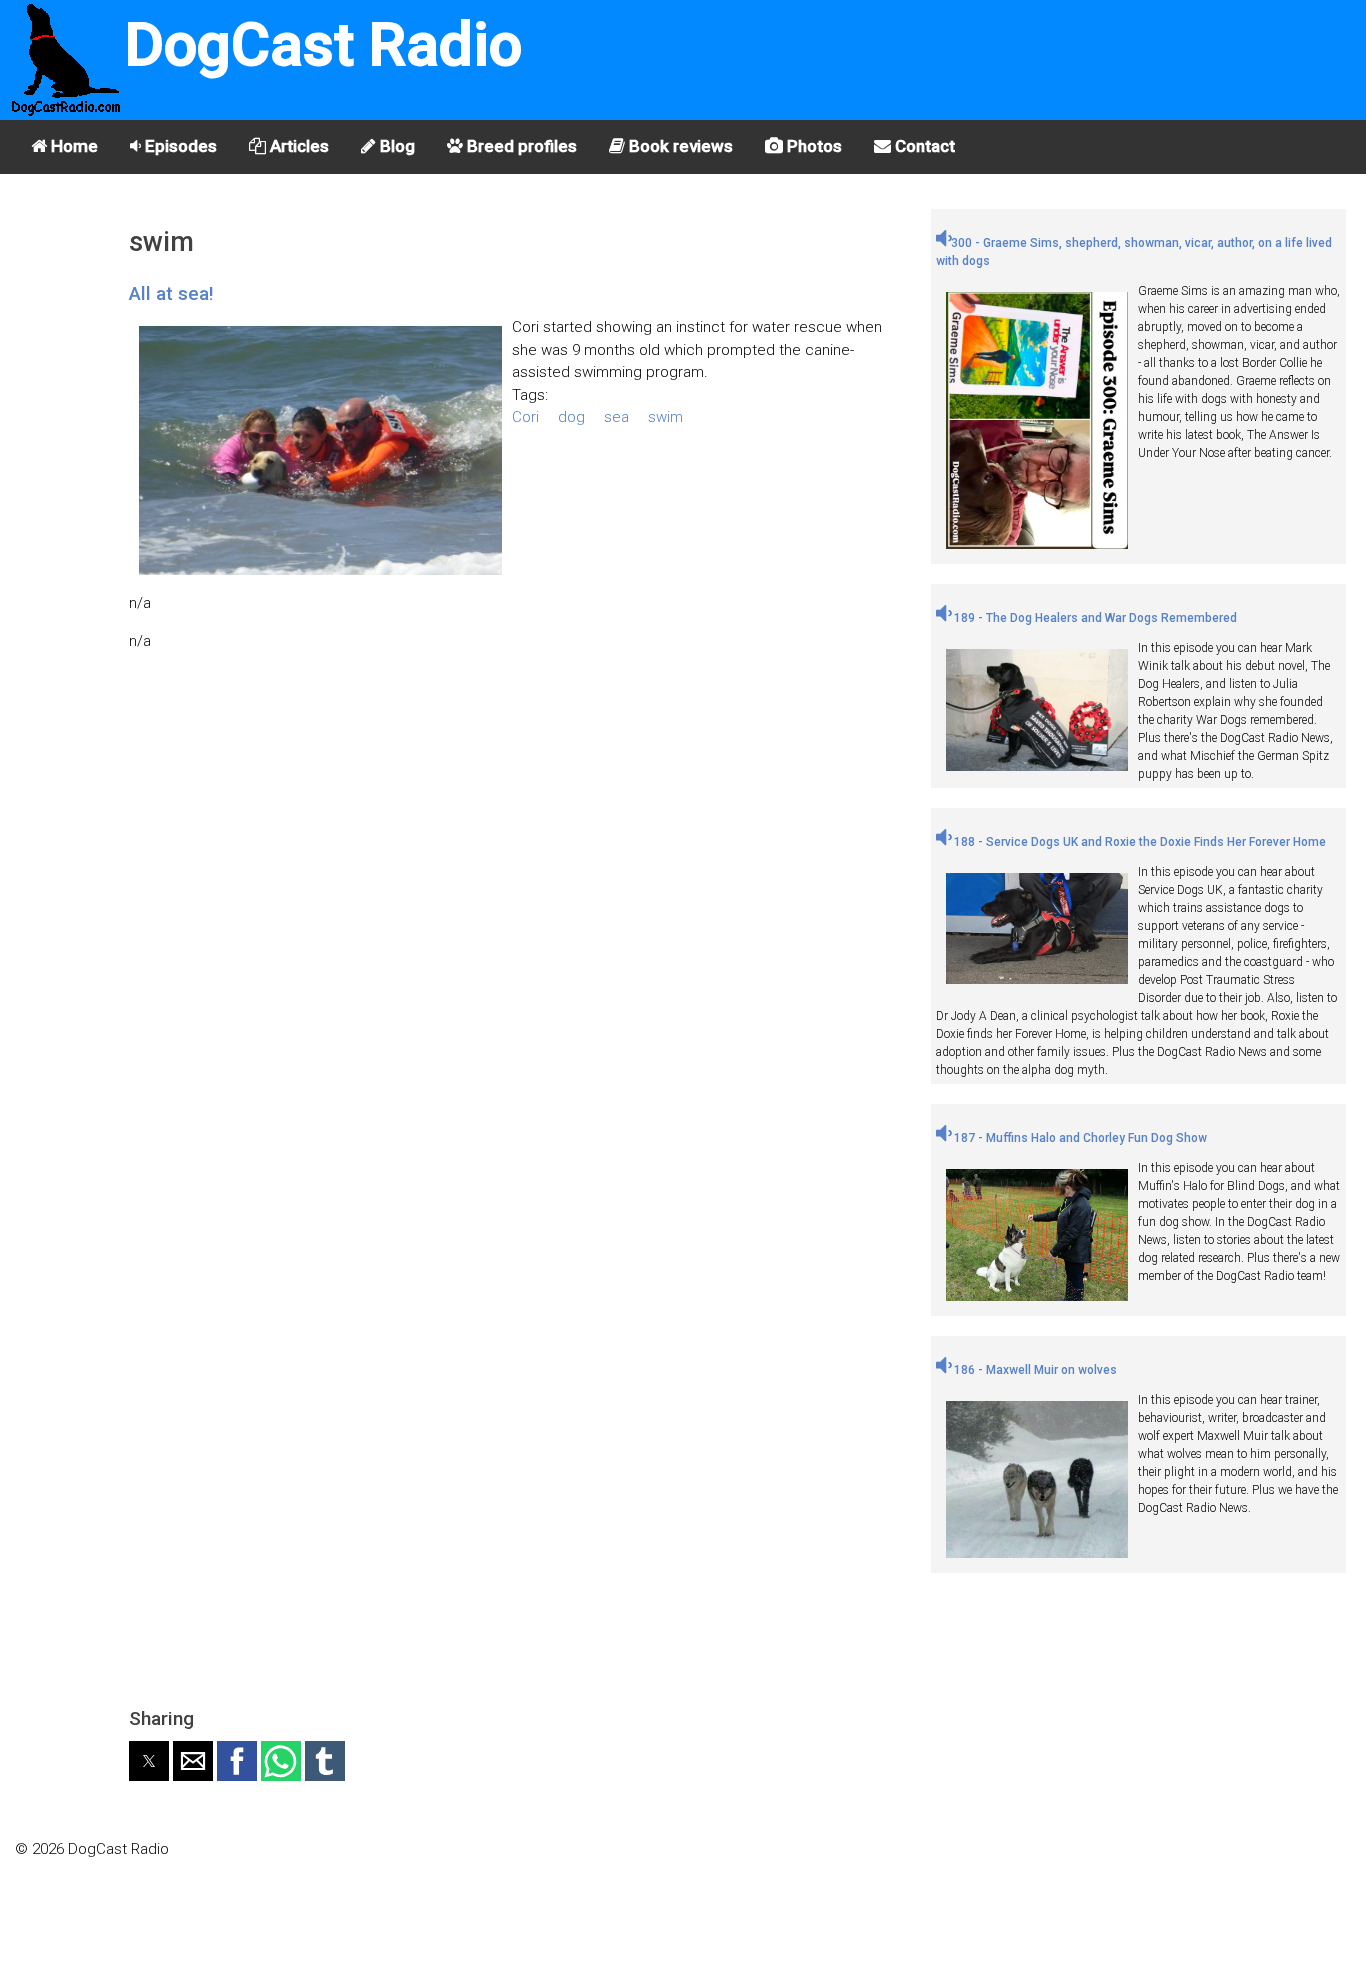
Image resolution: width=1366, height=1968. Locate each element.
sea (616, 417)
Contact (923, 146)
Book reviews (679, 146)
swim (665, 417)
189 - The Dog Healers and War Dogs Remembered (1094, 618)
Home (72, 146)
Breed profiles (520, 146)
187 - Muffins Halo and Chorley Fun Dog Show (1079, 1138)
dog (571, 417)
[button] (149, 1761)
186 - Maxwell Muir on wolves (1034, 1370)
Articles (297, 146)
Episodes (179, 146)
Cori (525, 417)
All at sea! (171, 293)
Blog (395, 146)
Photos (812, 146)
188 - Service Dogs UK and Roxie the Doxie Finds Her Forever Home (1138, 842)
